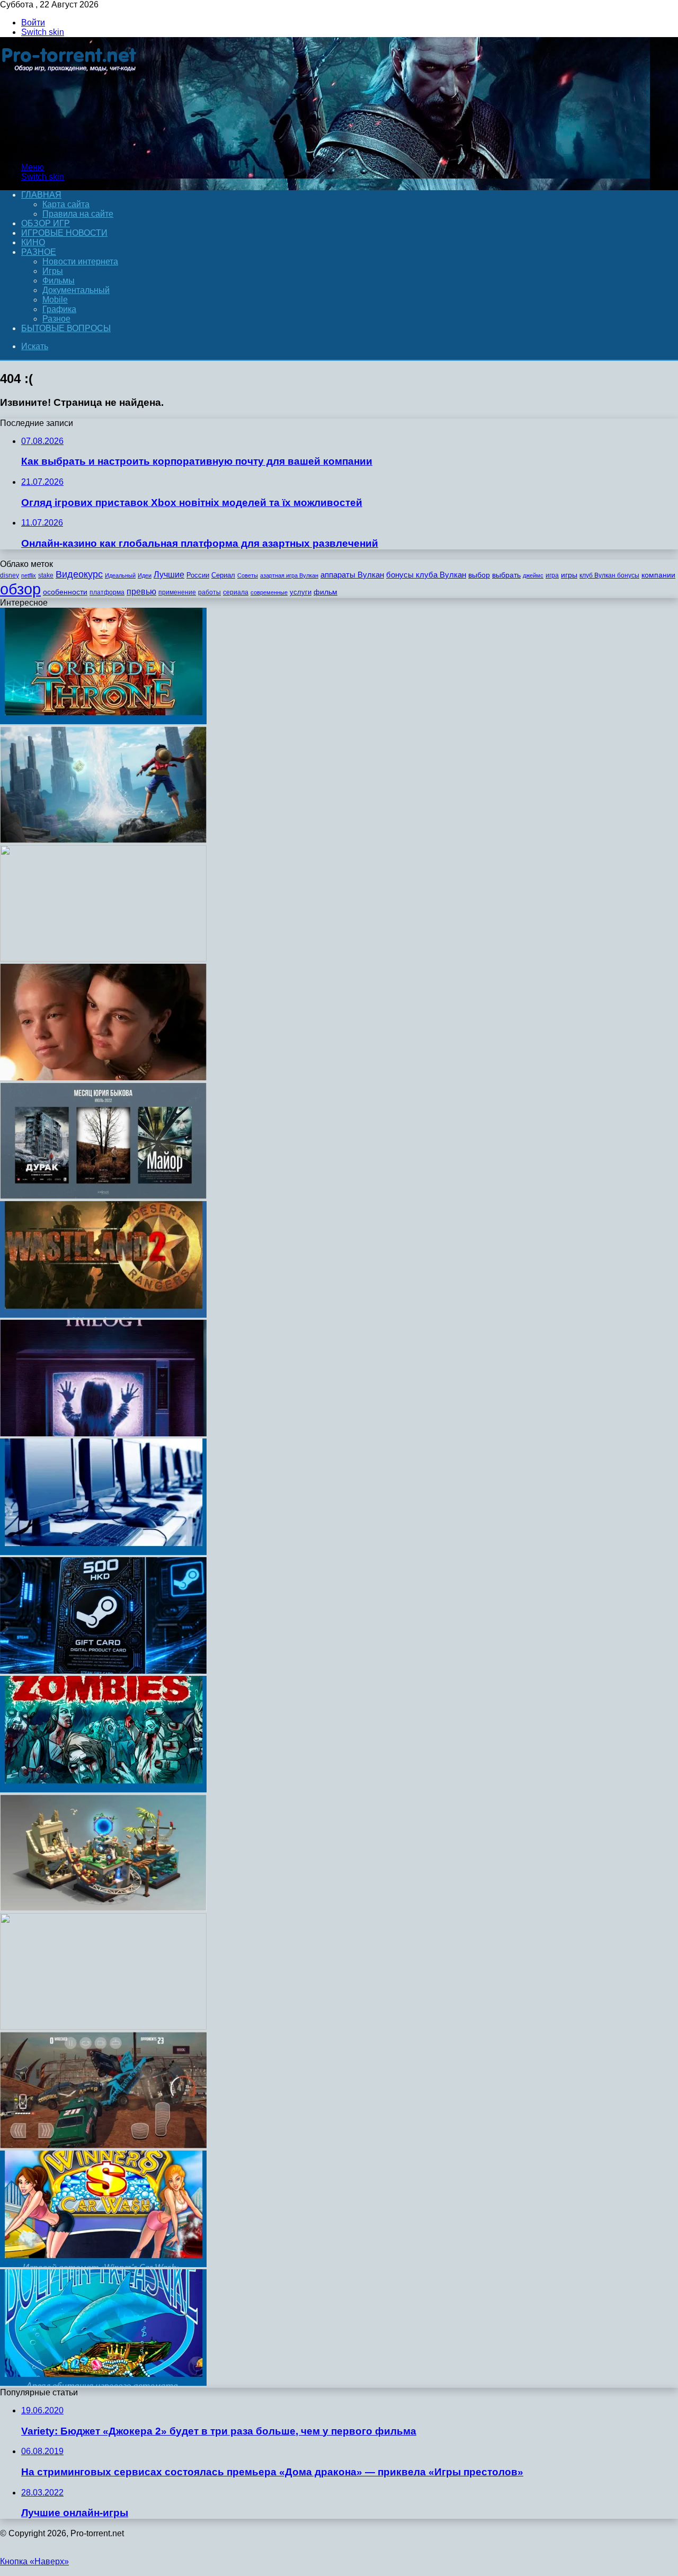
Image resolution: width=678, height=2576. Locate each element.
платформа (107, 592)
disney (10, 575)
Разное (39, 252)
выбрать (506, 575)
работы (209, 592)
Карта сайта (66, 204)
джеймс (533, 575)
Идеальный (120, 575)
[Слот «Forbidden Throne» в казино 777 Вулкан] (103, 721)
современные (269, 592)
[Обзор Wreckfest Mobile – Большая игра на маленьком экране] (103, 2146)
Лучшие (169, 575)
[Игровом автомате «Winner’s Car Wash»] (103, 2264)
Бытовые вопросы (66, 328)
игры (569, 575)
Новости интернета (80, 261)
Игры (53, 271)
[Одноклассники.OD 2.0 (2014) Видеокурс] (103, 959)
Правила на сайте (78, 214)
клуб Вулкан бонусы (609, 575)
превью (141, 591)
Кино (33, 242)
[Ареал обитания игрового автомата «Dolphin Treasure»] (103, 2383)
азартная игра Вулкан (289, 575)
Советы (248, 575)
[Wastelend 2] (103, 1315)
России (198, 575)
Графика (59, 309)
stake (46, 575)
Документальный (76, 290)
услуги (301, 592)
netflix (29, 575)
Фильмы (59, 281)
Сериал (223, 575)
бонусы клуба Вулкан (426, 575)
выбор (479, 575)
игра (552, 575)
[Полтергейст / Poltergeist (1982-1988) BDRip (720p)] (103, 1433)
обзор (20, 589)
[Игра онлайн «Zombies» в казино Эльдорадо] (103, 1789)
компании (658, 575)
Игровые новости (64, 233)
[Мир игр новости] (70, 149)
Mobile (55, 300)
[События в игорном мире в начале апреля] (103, 1552)
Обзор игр (46, 223)
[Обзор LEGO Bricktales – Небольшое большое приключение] (103, 1908)
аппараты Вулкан (352, 575)
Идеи (145, 575)
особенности (65, 592)
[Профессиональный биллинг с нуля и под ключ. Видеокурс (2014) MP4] (103, 2027)
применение (177, 592)
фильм (325, 592)
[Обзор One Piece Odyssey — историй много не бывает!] (103, 840)
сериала (236, 592)
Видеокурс (79, 574)
